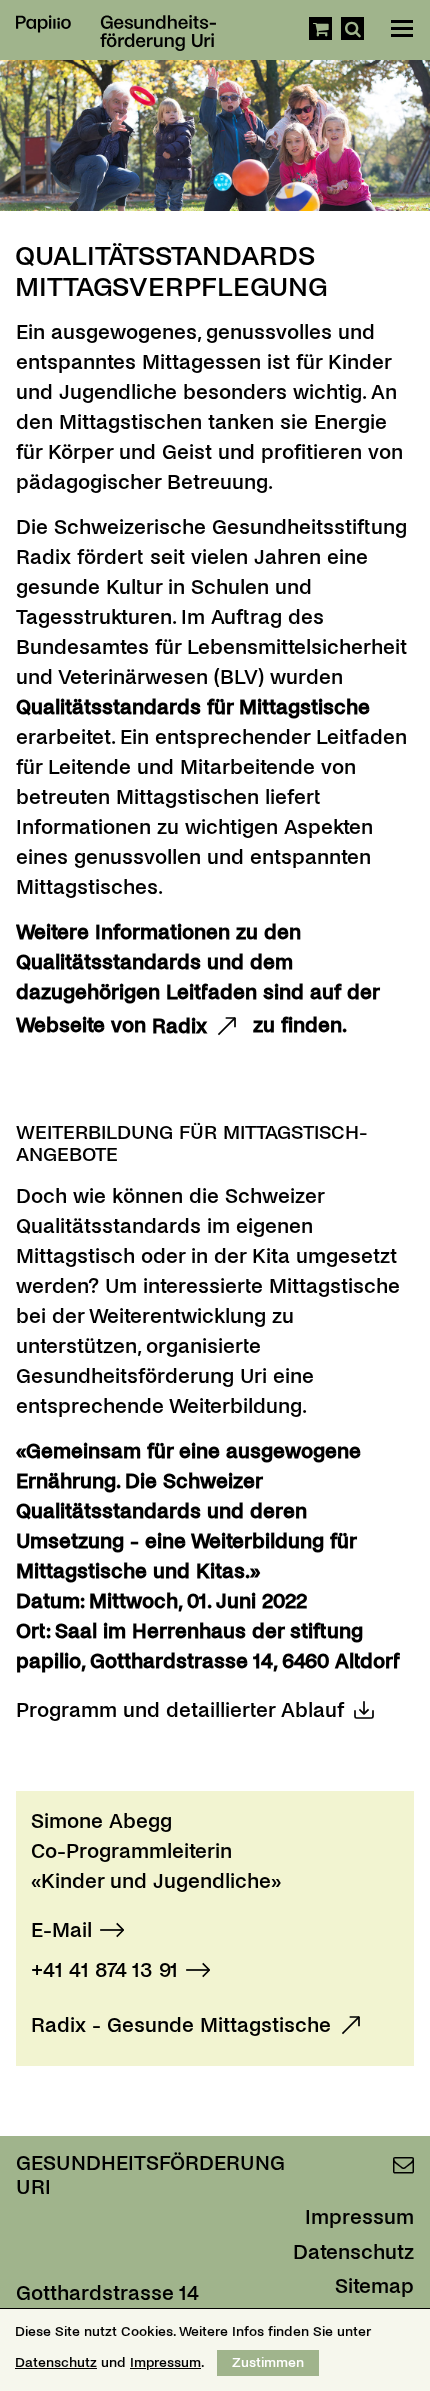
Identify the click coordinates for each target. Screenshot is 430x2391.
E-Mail (61, 1930)
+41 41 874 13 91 (104, 1970)
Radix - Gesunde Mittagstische (181, 2025)
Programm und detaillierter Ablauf (180, 1710)
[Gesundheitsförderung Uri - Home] (108, 24)
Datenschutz (353, 2252)
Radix (179, 1026)
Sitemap (374, 2286)
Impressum (359, 2217)
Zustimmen (268, 2362)
